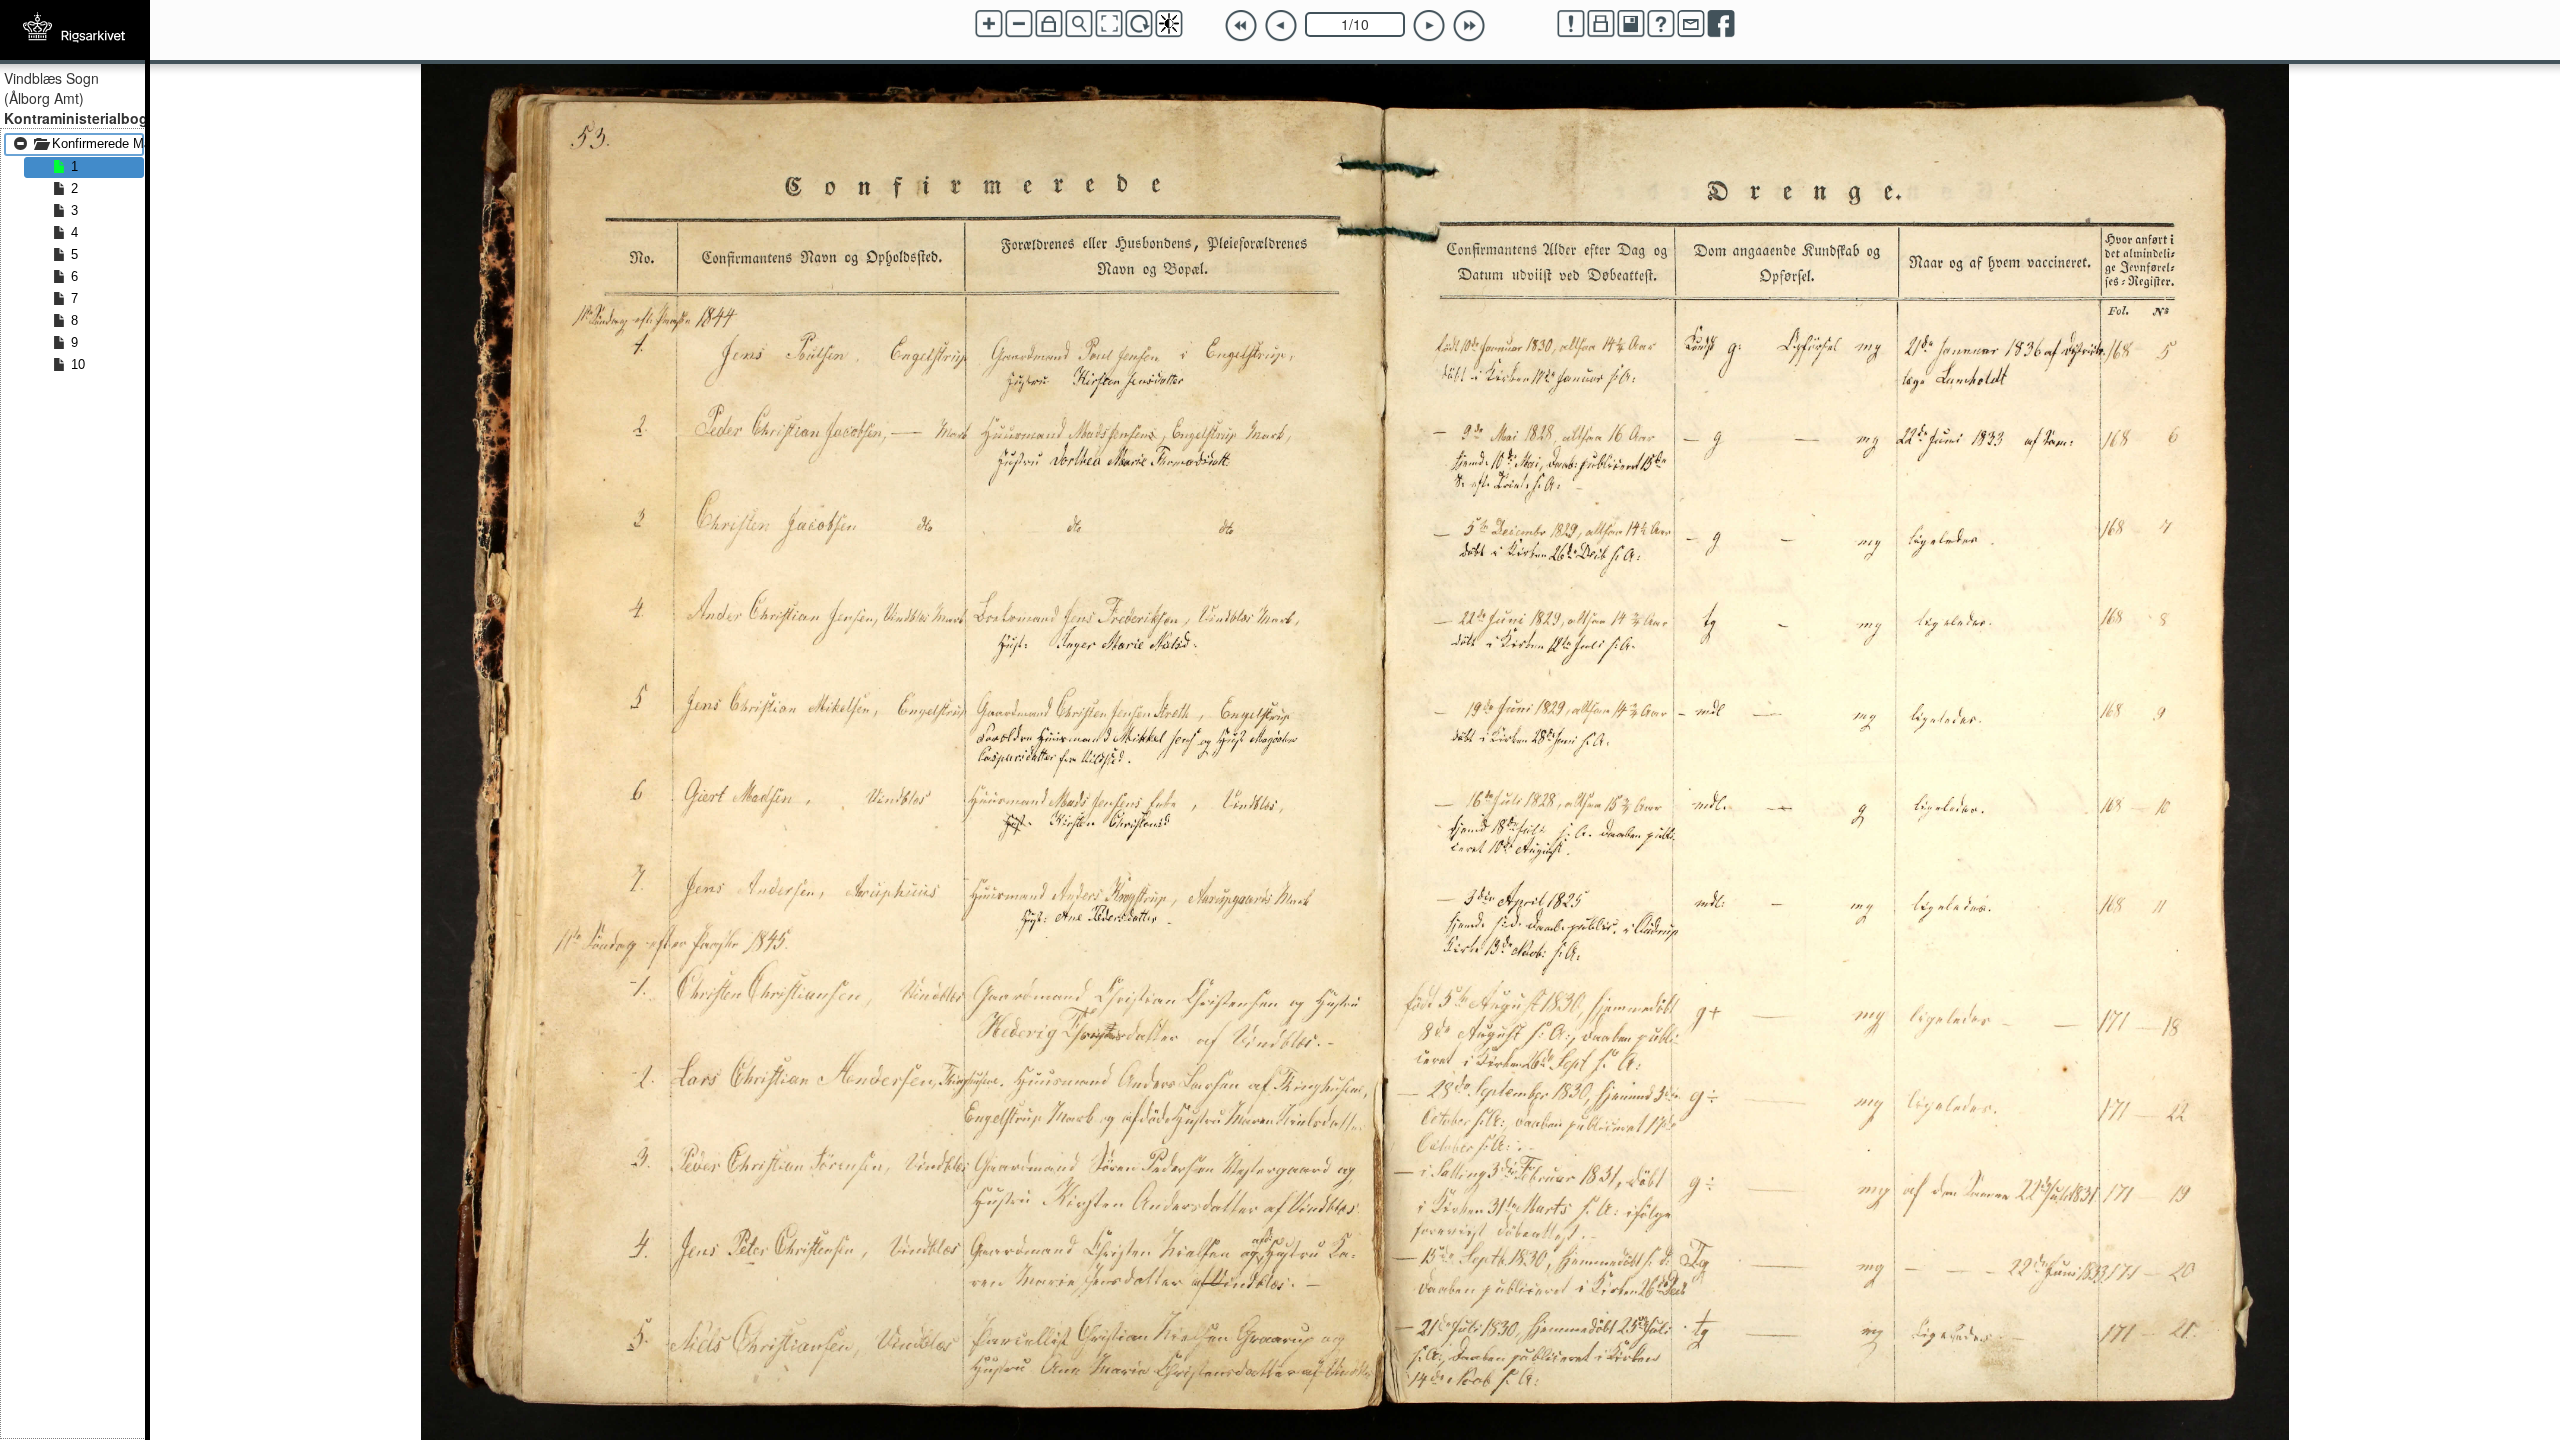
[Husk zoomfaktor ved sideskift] (1049, 24)
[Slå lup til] (1079, 24)
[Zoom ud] (1019, 24)
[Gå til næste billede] (1429, 26)
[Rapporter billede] (1571, 24)
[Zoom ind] (989, 24)
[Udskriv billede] (1601, 24)
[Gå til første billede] (1241, 26)
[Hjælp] (1661, 24)
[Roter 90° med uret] (1139, 24)
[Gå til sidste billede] (1469, 26)
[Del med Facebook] (1721, 24)
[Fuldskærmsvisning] (1109, 24)
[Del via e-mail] (1691, 24)
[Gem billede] (1631, 24)
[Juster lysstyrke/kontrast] (1169, 24)
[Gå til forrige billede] (1281, 26)
